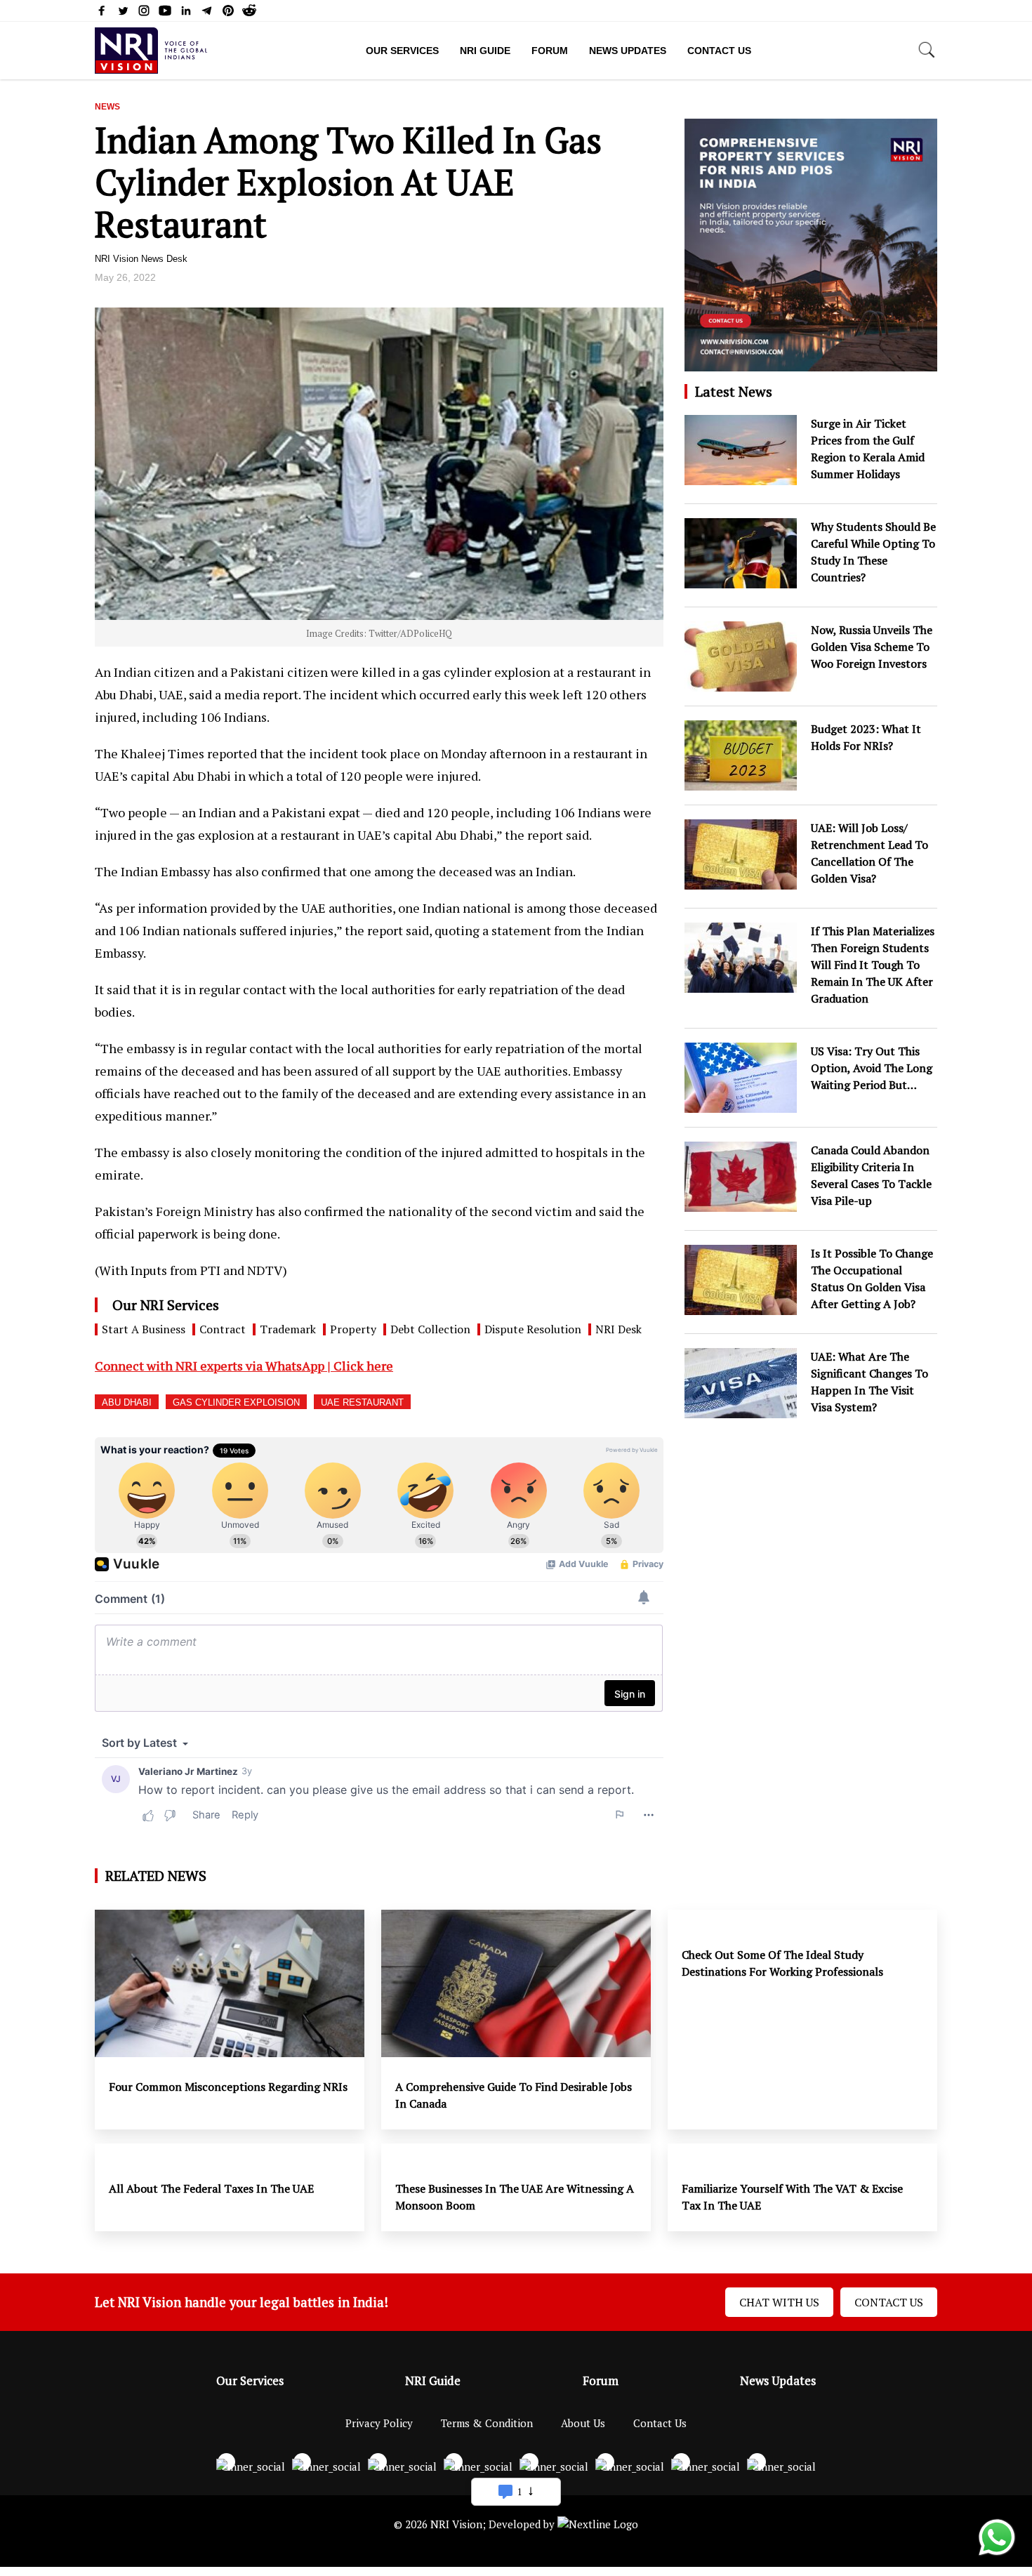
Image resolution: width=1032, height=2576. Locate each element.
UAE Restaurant (362, 1402)
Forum (550, 51)
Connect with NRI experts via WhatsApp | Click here (244, 1366)
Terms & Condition (487, 2423)
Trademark (288, 1329)
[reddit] (249, 13)
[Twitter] (123, 13)
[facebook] (102, 13)
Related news (156, 1876)
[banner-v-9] (811, 364)
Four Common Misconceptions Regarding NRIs (230, 2087)
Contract (223, 1329)
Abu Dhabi (127, 1402)
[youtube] (165, 13)
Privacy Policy (379, 2423)
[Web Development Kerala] (598, 2524)
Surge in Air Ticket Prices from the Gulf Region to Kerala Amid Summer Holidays (868, 449)
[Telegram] (207, 13)
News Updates (628, 51)
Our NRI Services (166, 1305)
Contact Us (719, 51)
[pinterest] (228, 13)
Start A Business (144, 1329)
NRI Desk (618, 1329)
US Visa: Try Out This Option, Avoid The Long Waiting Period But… (872, 1068)
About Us (583, 2423)
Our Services (402, 51)
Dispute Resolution (533, 1329)
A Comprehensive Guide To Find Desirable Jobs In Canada (514, 2095)
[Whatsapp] (997, 2554)
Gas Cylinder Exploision (236, 1402)
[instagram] (144, 13)
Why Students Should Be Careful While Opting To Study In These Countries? (873, 552)
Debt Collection (430, 1329)
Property (353, 1329)
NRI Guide (485, 51)
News (107, 107)
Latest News (734, 391)
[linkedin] (186, 13)
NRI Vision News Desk (141, 259)
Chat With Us (779, 2302)
